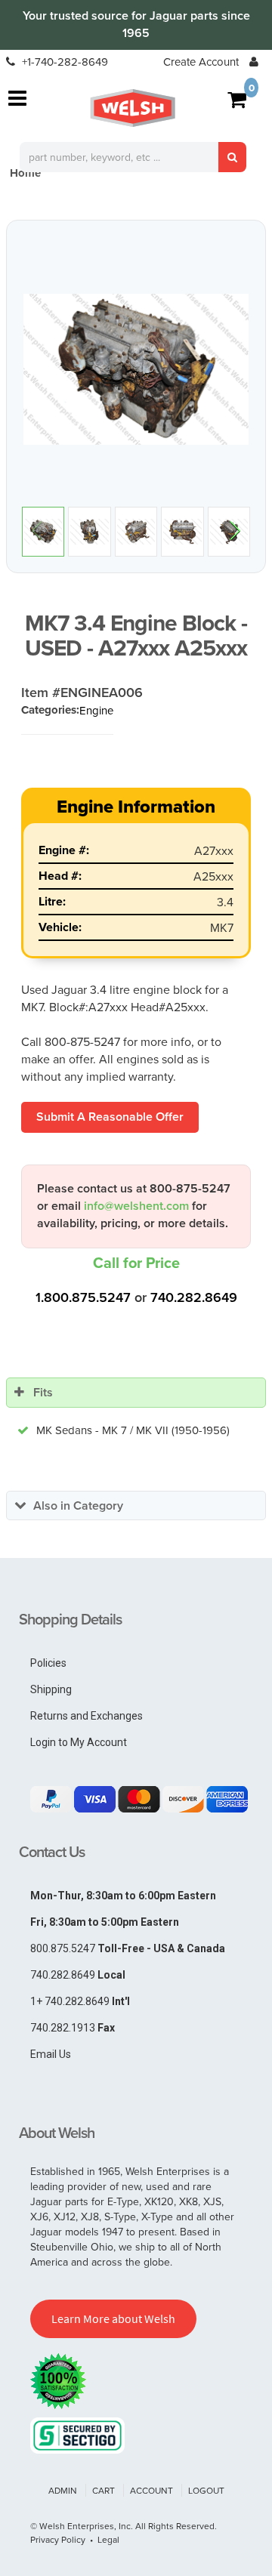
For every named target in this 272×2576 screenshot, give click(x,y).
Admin (63, 2490)
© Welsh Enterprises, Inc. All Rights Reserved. (124, 2526)
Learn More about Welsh (113, 2318)
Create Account (201, 62)
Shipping (51, 1689)
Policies (48, 1663)
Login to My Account (79, 1742)
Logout (206, 2490)
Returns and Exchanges (87, 1716)
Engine (96, 710)
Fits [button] (43, 1392)
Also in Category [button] (78, 1505)
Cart (104, 2490)
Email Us (51, 2054)
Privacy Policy (58, 2539)
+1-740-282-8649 (63, 62)
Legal (108, 2539)
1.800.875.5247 (83, 1297)
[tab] (136, 1393)
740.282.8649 (194, 1297)
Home (25, 173)
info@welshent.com (136, 1206)
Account (151, 2490)
